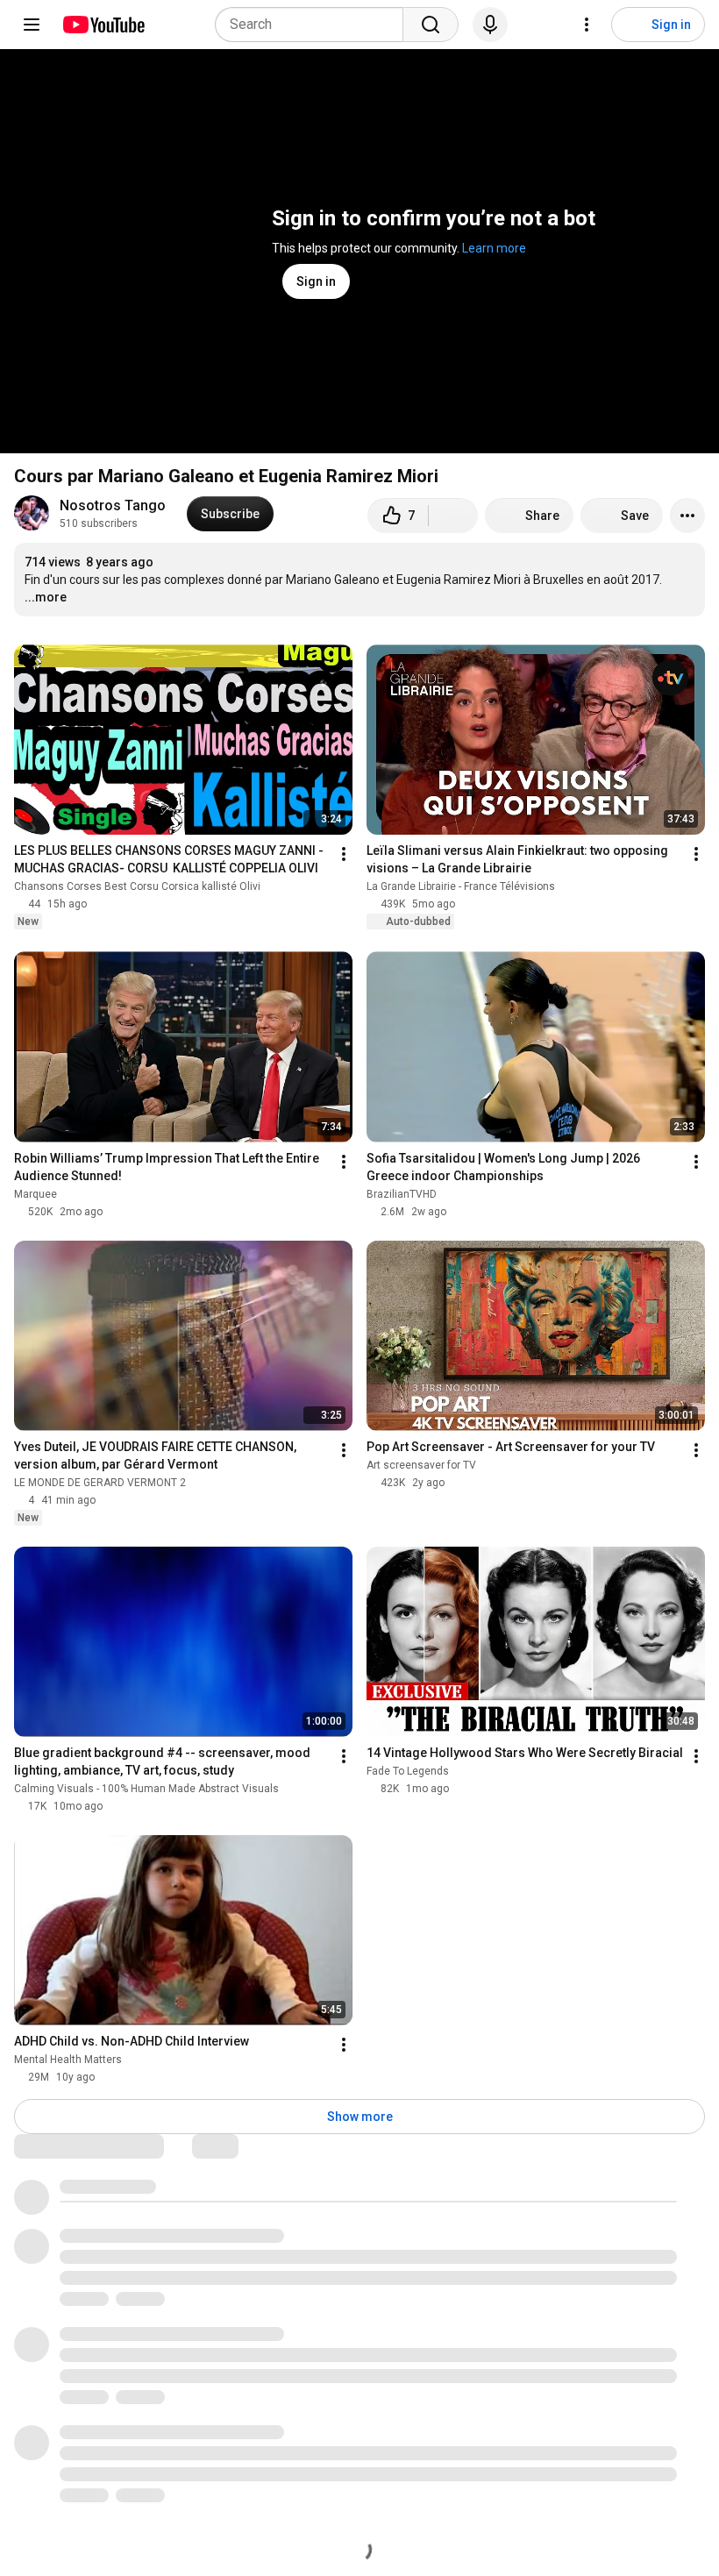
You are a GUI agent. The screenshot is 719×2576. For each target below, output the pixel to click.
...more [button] (46, 597)
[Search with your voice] (490, 25)
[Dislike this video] (453, 516)
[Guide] (32, 25)
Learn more (494, 248)
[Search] (431, 25)
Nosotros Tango (113, 505)
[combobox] (314, 25)
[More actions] (687, 516)
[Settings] (587, 25)
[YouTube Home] (103, 25)
